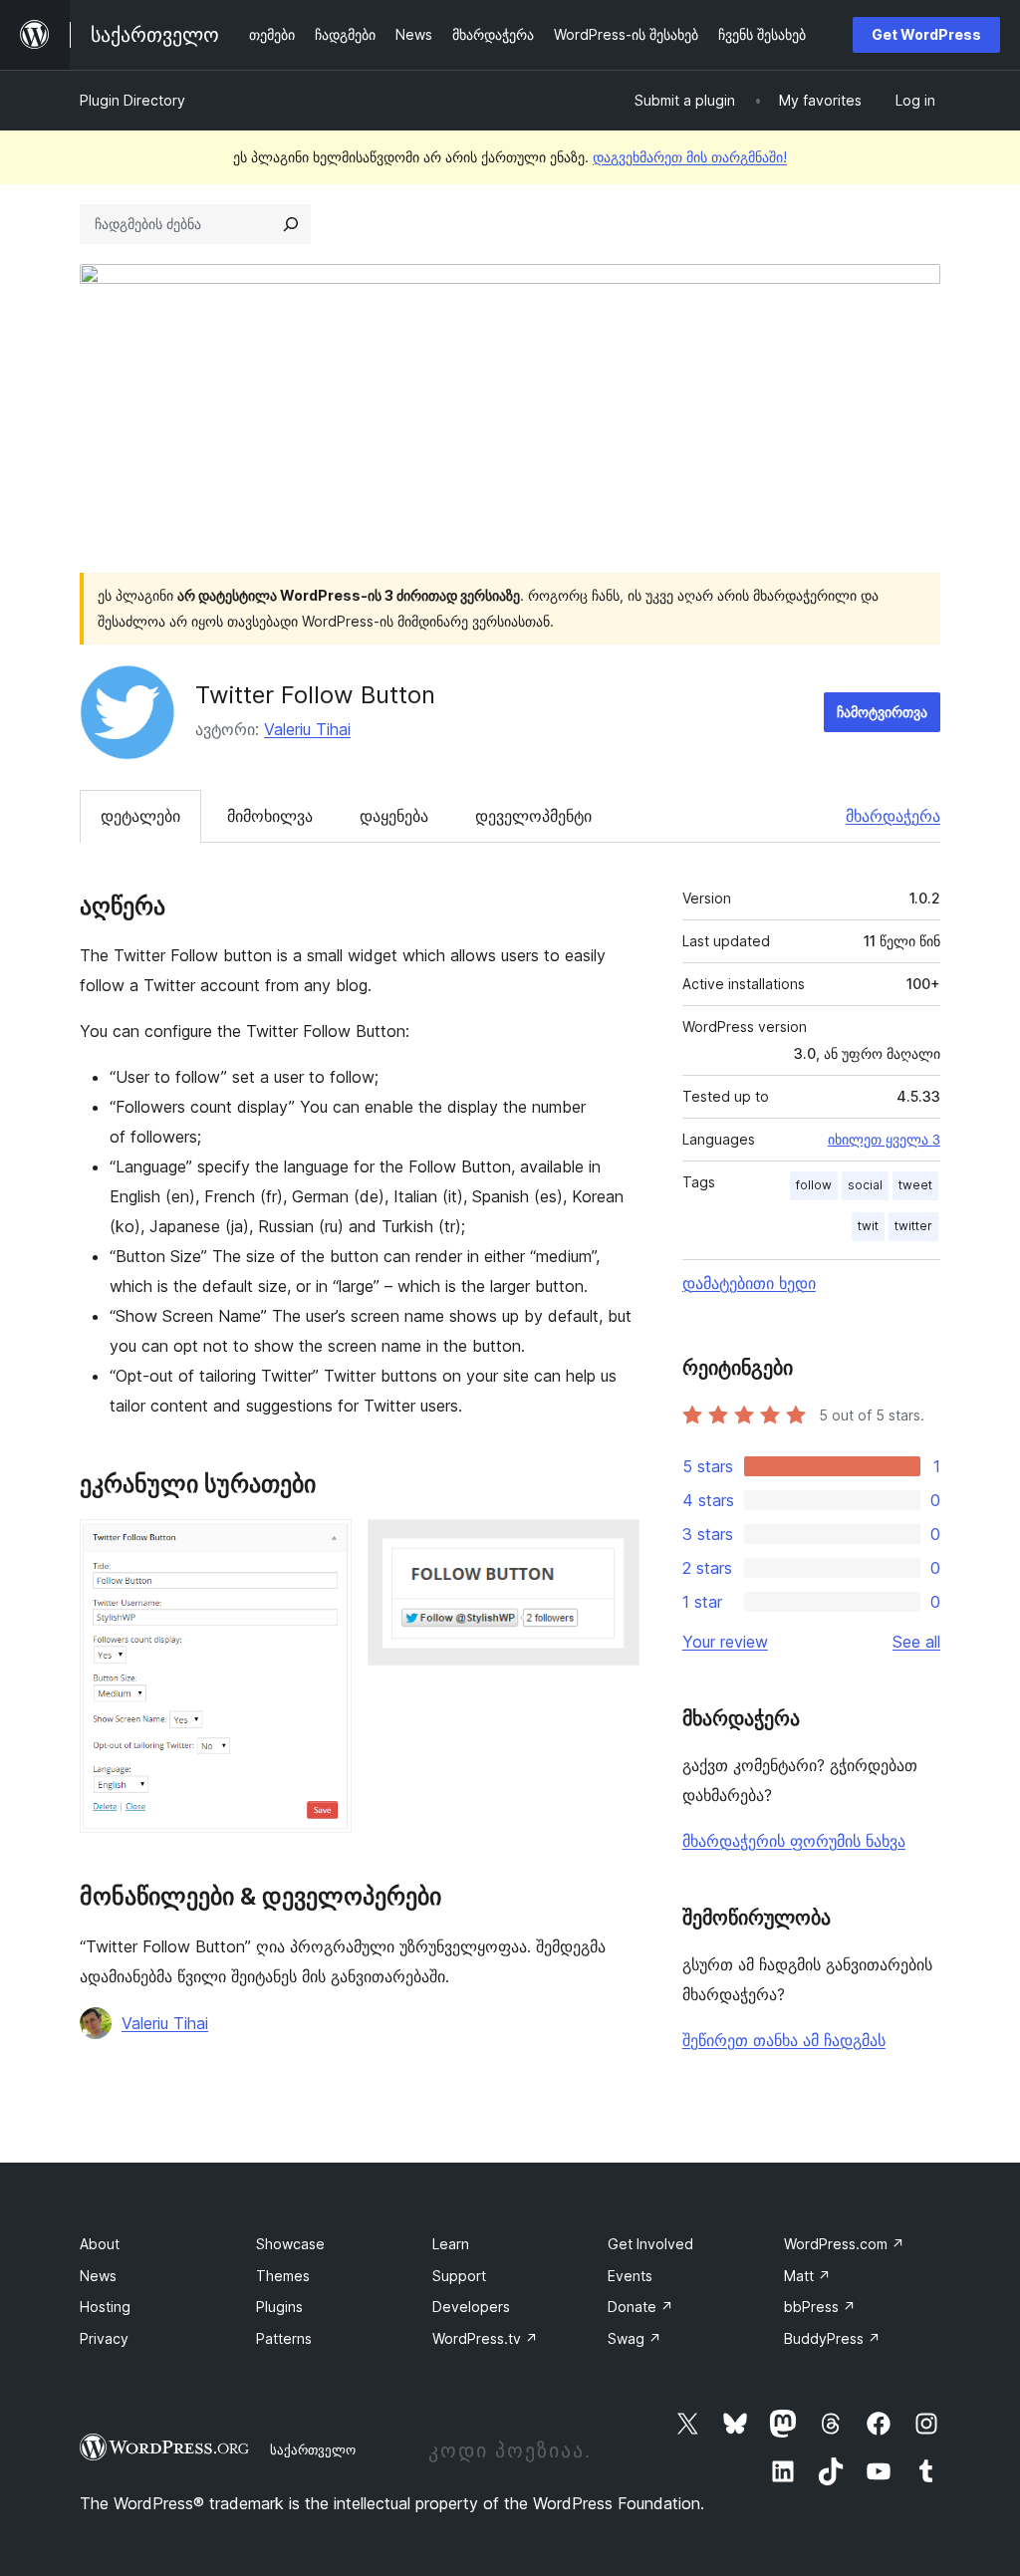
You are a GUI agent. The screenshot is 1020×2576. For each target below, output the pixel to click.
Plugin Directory (132, 100)
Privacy (104, 2338)
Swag (635, 2338)
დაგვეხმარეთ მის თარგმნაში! (690, 157)
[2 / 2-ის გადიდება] (613, 1546)
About (100, 2244)
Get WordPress (926, 34)
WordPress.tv (485, 2338)
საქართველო (313, 2449)
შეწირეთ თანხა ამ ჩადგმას (784, 2040)
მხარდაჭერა (893, 816)
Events (630, 2276)
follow (814, 1185)
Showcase (290, 2244)
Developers (471, 2307)
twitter (913, 1226)
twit (868, 1226)
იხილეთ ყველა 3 (884, 1140)
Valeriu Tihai (307, 729)
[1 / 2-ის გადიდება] (325, 1546)
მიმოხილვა (270, 816)
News (98, 2276)
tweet (915, 1185)
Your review (725, 1642)
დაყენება (394, 816)
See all (916, 1642)
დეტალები (140, 816)
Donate (640, 2307)
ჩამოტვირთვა (882, 712)
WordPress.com (844, 2244)
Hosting (105, 2307)
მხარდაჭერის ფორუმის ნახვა (794, 1841)
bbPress (820, 2307)
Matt (807, 2276)
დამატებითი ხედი (749, 1283)
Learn (451, 2244)
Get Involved (650, 2244)
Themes (283, 2276)
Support (459, 2276)
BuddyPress (832, 2338)
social (865, 1185)
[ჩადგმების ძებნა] (291, 224)
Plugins (279, 2307)
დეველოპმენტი (533, 816)
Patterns (284, 2338)
